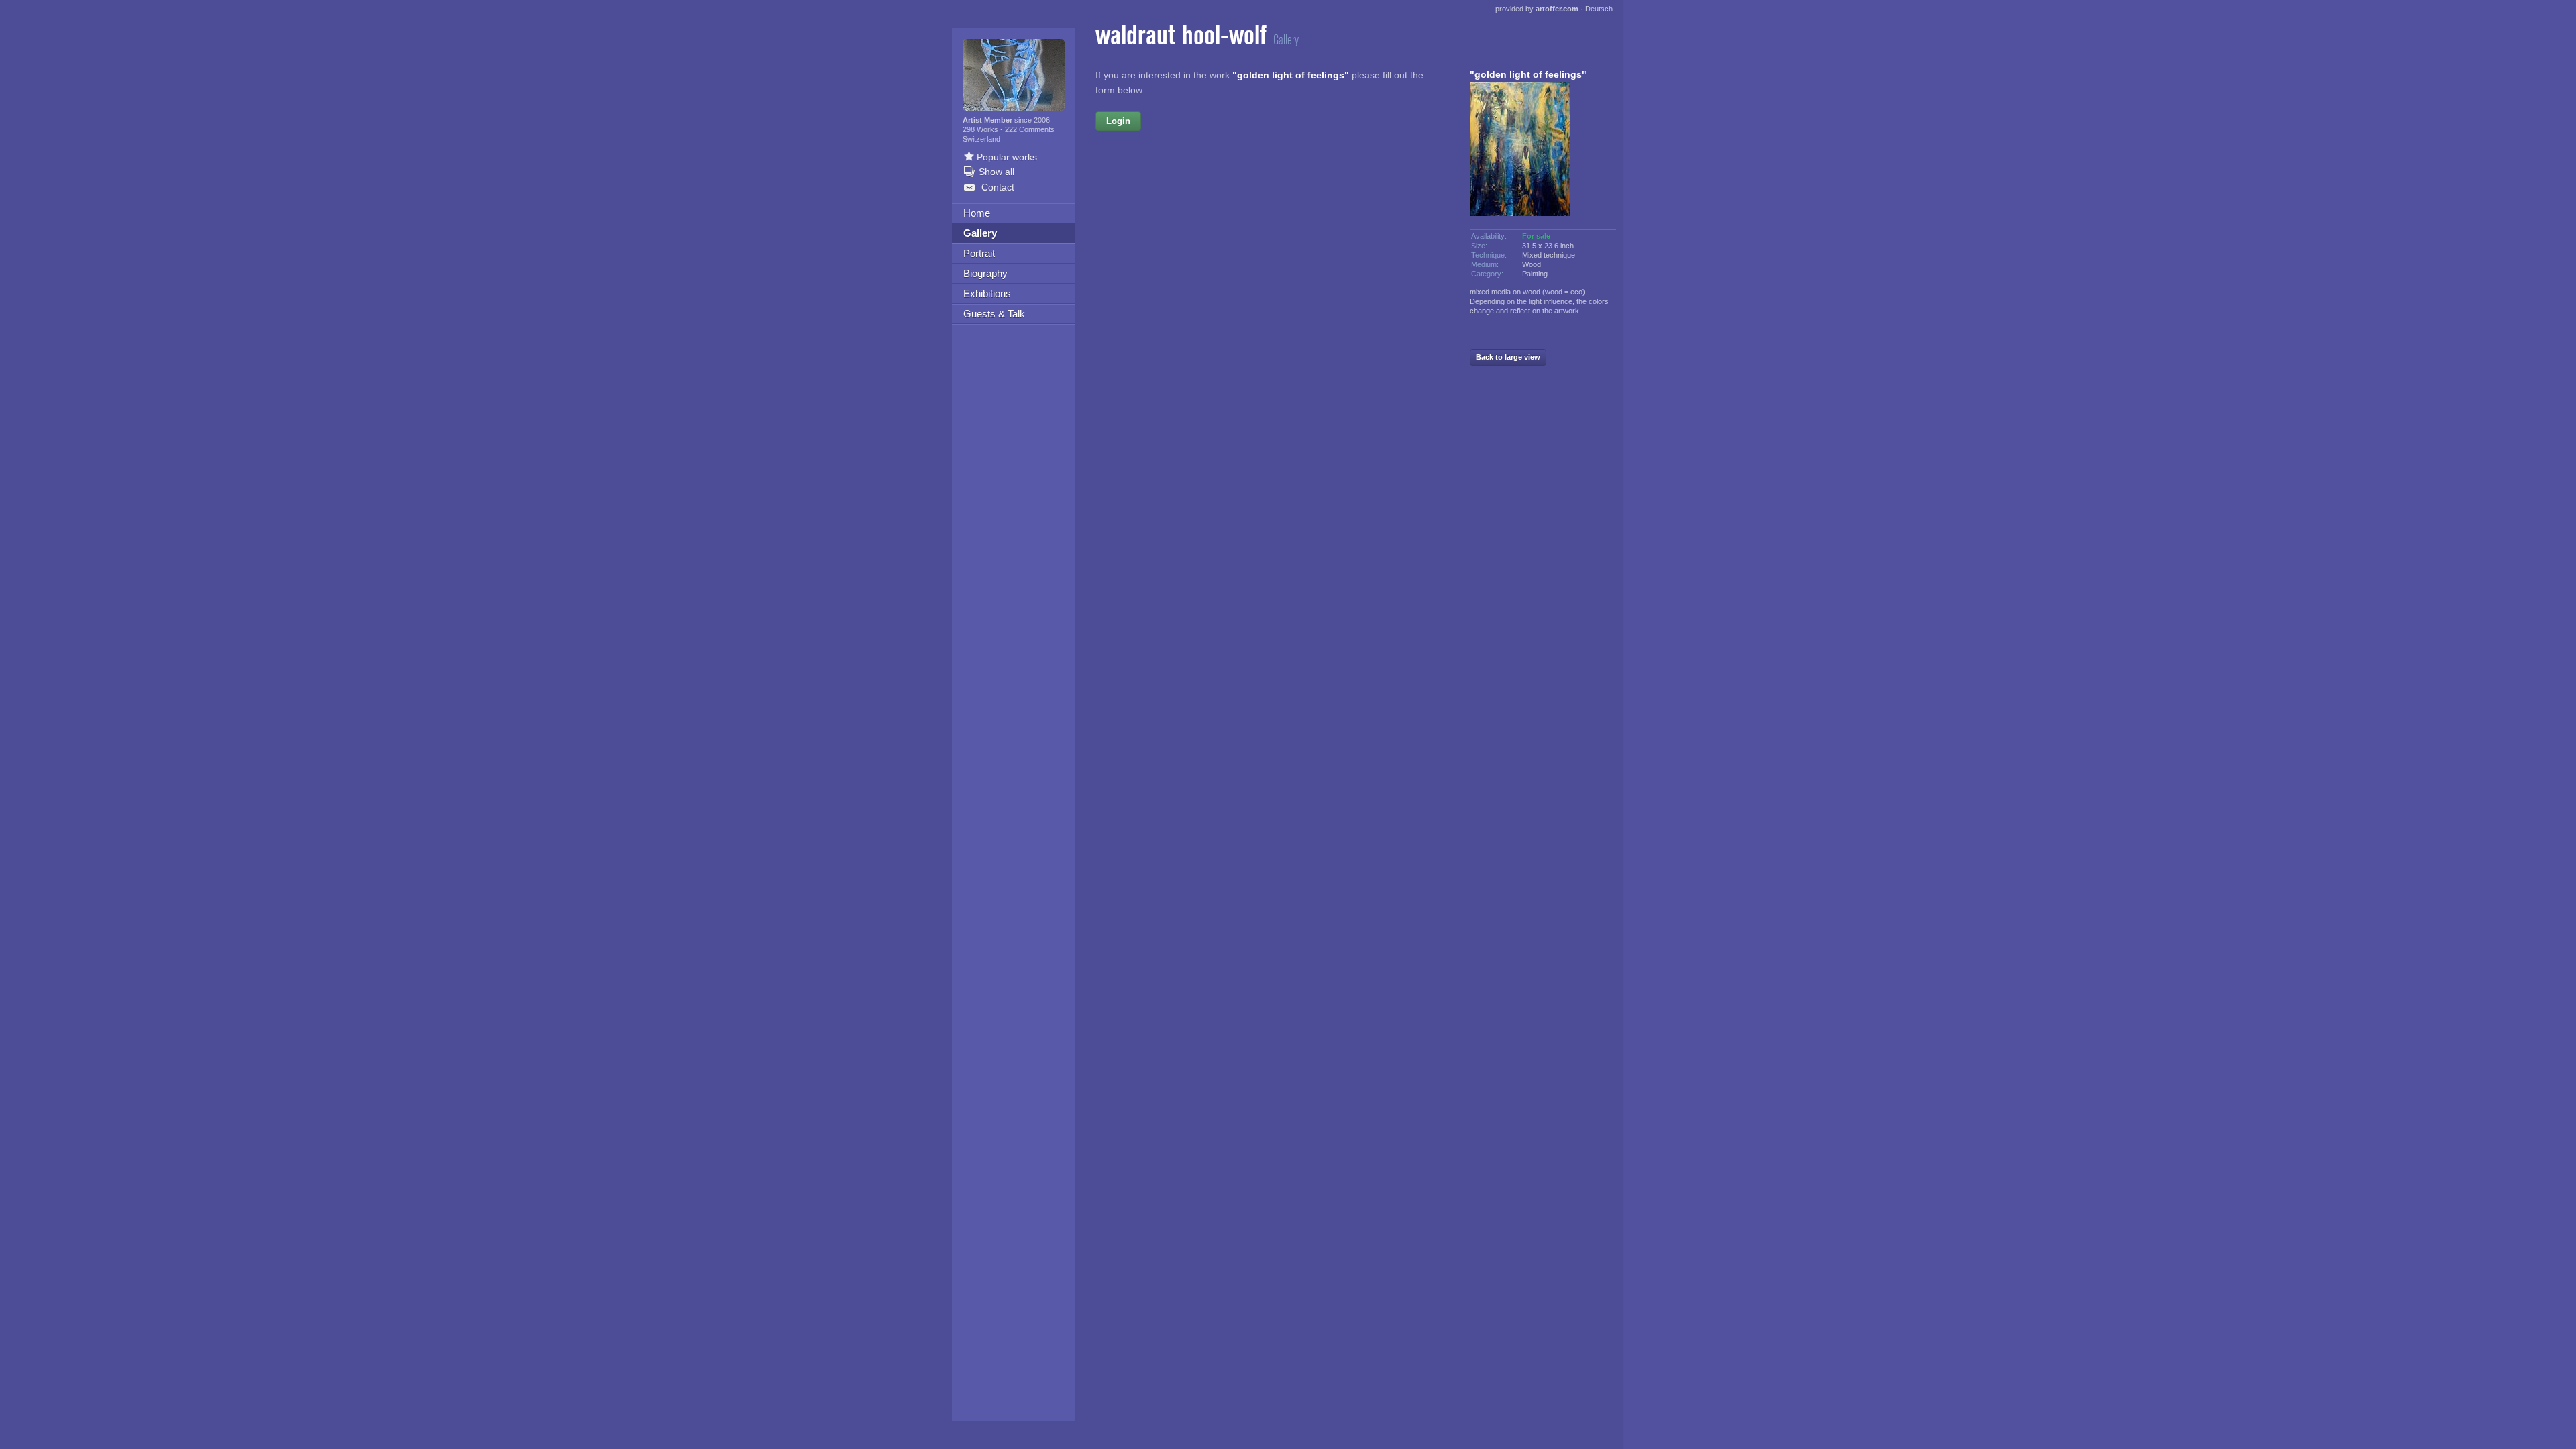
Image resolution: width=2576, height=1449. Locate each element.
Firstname (1216, 121)
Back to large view (1508, 357)
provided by (1537, 9)
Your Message (1157, 236)
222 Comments (1030, 129)
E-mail (1175, 207)
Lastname (1167, 178)
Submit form (1275, 386)
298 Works (981, 129)
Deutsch (1599, 9)
